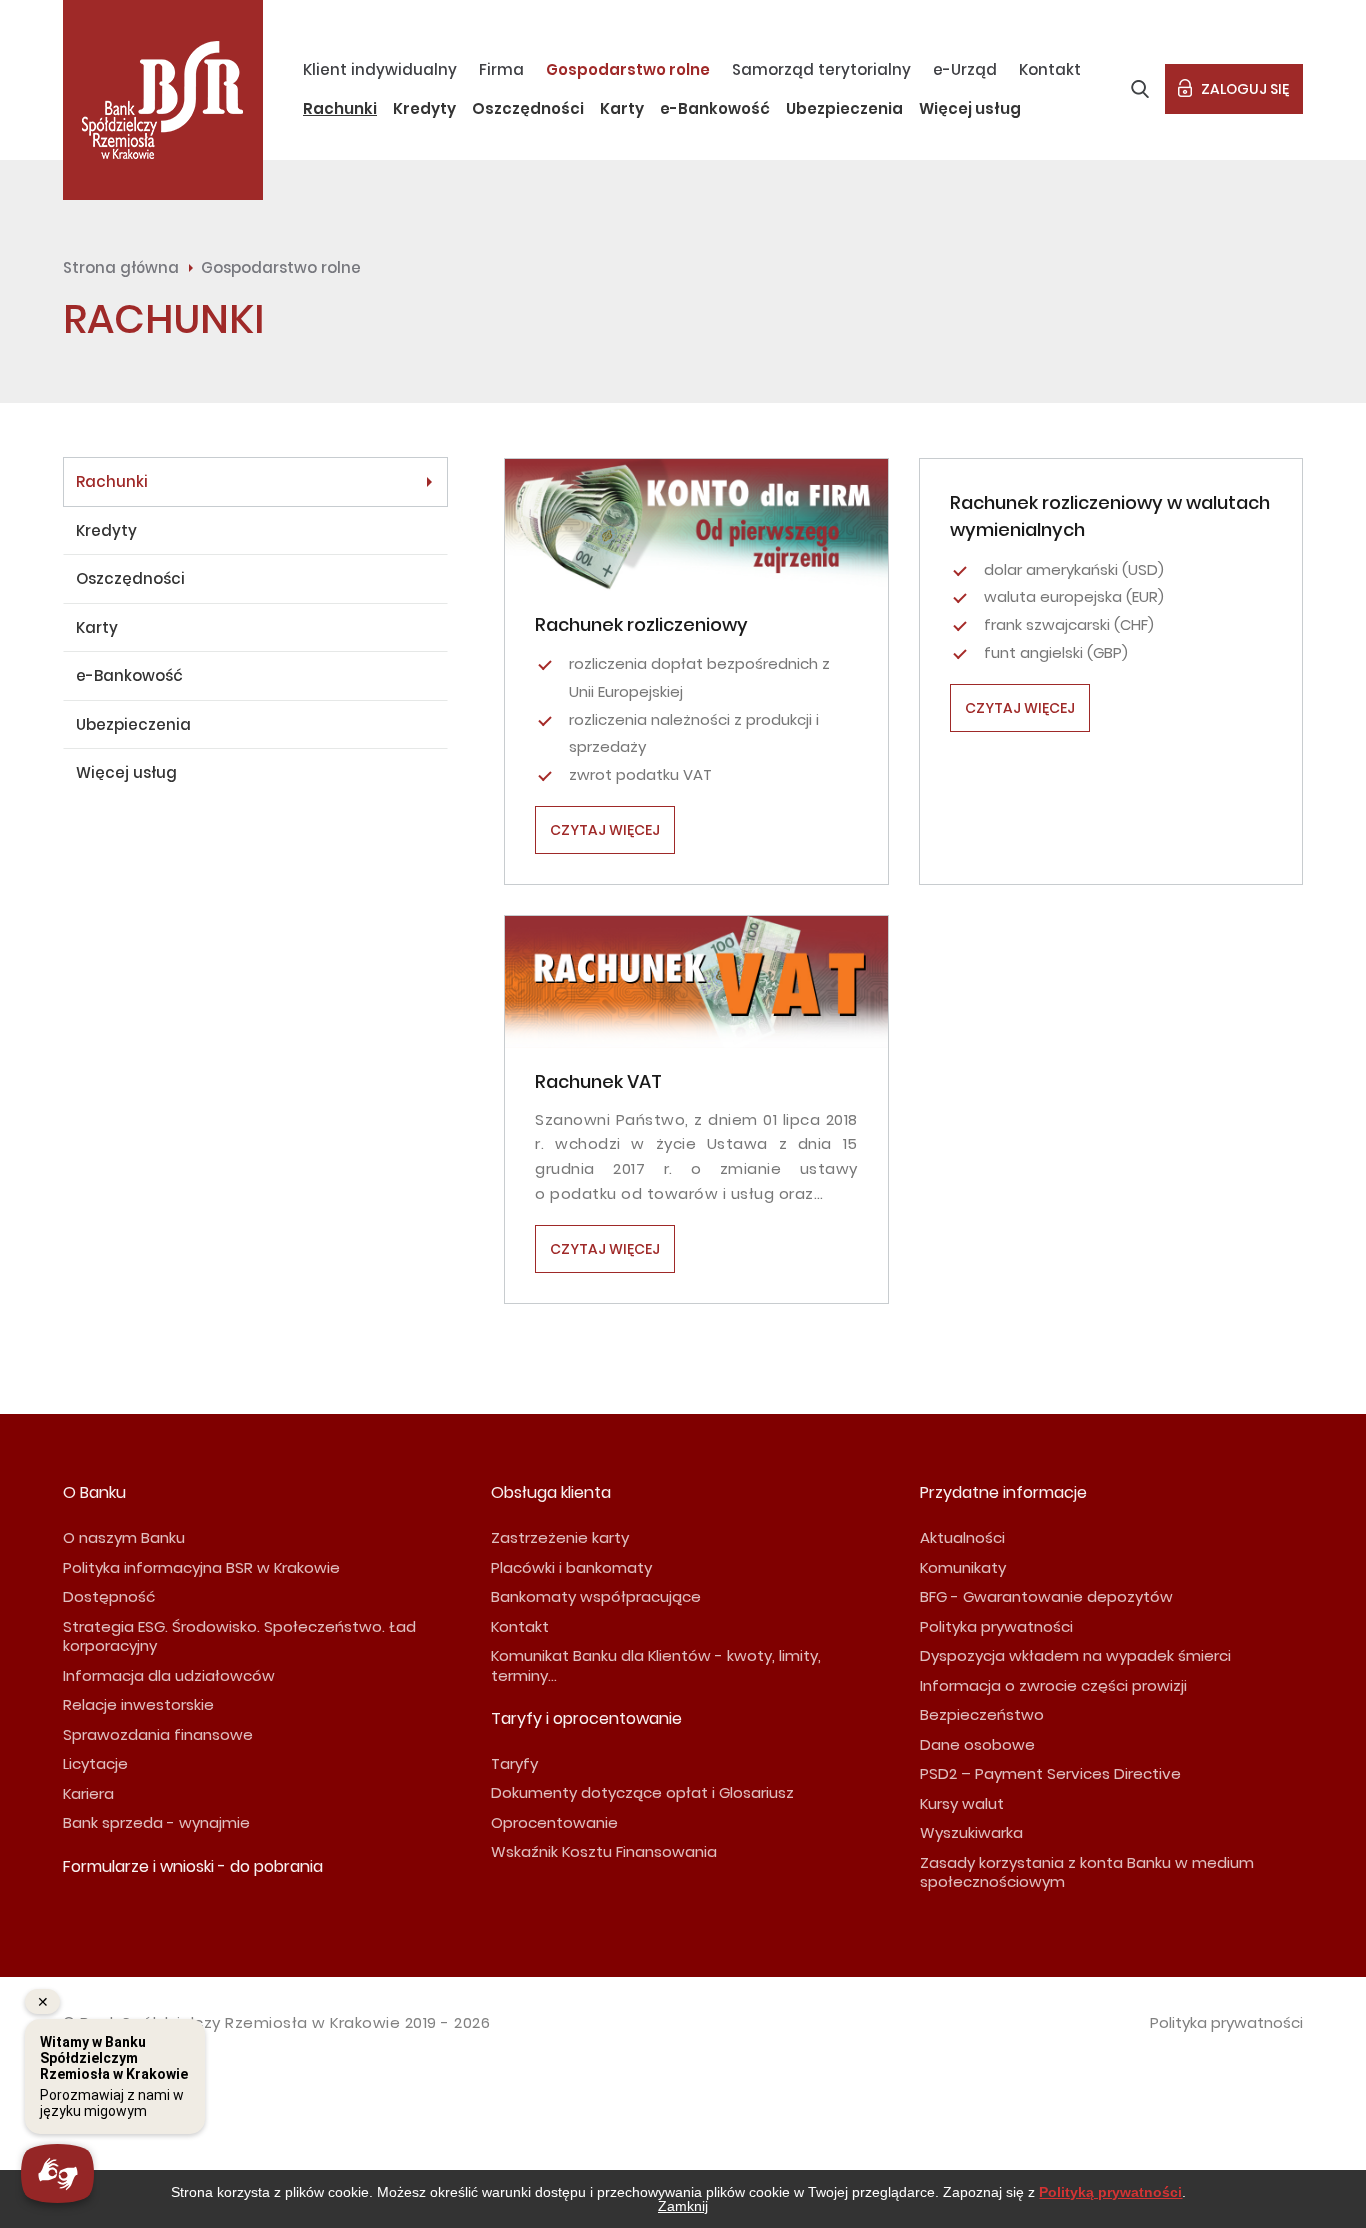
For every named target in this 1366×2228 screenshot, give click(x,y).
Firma (501, 69)
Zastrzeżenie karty (560, 1537)
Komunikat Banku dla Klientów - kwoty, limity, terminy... (656, 1665)
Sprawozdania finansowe (158, 1734)
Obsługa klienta (551, 1492)
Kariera (88, 1793)
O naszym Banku (124, 1537)
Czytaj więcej (605, 830)
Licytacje (95, 1763)
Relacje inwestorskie (138, 1704)
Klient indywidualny (380, 69)
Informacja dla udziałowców (169, 1675)
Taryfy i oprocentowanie (586, 1718)
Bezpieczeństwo (982, 1714)
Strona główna (121, 267)
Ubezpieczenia (844, 108)
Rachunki (340, 108)
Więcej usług (970, 108)
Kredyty (424, 108)
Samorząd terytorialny (821, 69)
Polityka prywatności (996, 1626)
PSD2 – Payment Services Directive (1050, 1773)
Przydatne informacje (1003, 1492)
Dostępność (109, 1596)
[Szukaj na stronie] (1140, 89)
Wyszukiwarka (971, 1832)
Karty (622, 108)
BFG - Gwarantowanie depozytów (1046, 1596)
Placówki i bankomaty (571, 1567)
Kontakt (1050, 69)
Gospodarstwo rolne (628, 69)
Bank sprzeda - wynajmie (156, 1822)
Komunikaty (963, 1567)
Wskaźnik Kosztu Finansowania (604, 1851)
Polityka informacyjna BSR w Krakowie (201, 1567)
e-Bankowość (715, 108)
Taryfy (514, 1763)
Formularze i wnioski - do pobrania (193, 1866)
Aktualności (962, 1537)
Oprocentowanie (554, 1822)
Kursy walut (962, 1803)
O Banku (94, 1492)
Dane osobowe (977, 1744)
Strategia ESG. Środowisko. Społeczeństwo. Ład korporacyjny (239, 1636)
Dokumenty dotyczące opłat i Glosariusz (642, 1792)
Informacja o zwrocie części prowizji (1053, 1685)
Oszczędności (528, 108)
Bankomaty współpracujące (596, 1596)
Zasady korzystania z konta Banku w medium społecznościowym (1087, 1872)
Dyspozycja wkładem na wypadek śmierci (1075, 1655)
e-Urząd (965, 69)
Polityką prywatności (1110, 2192)
